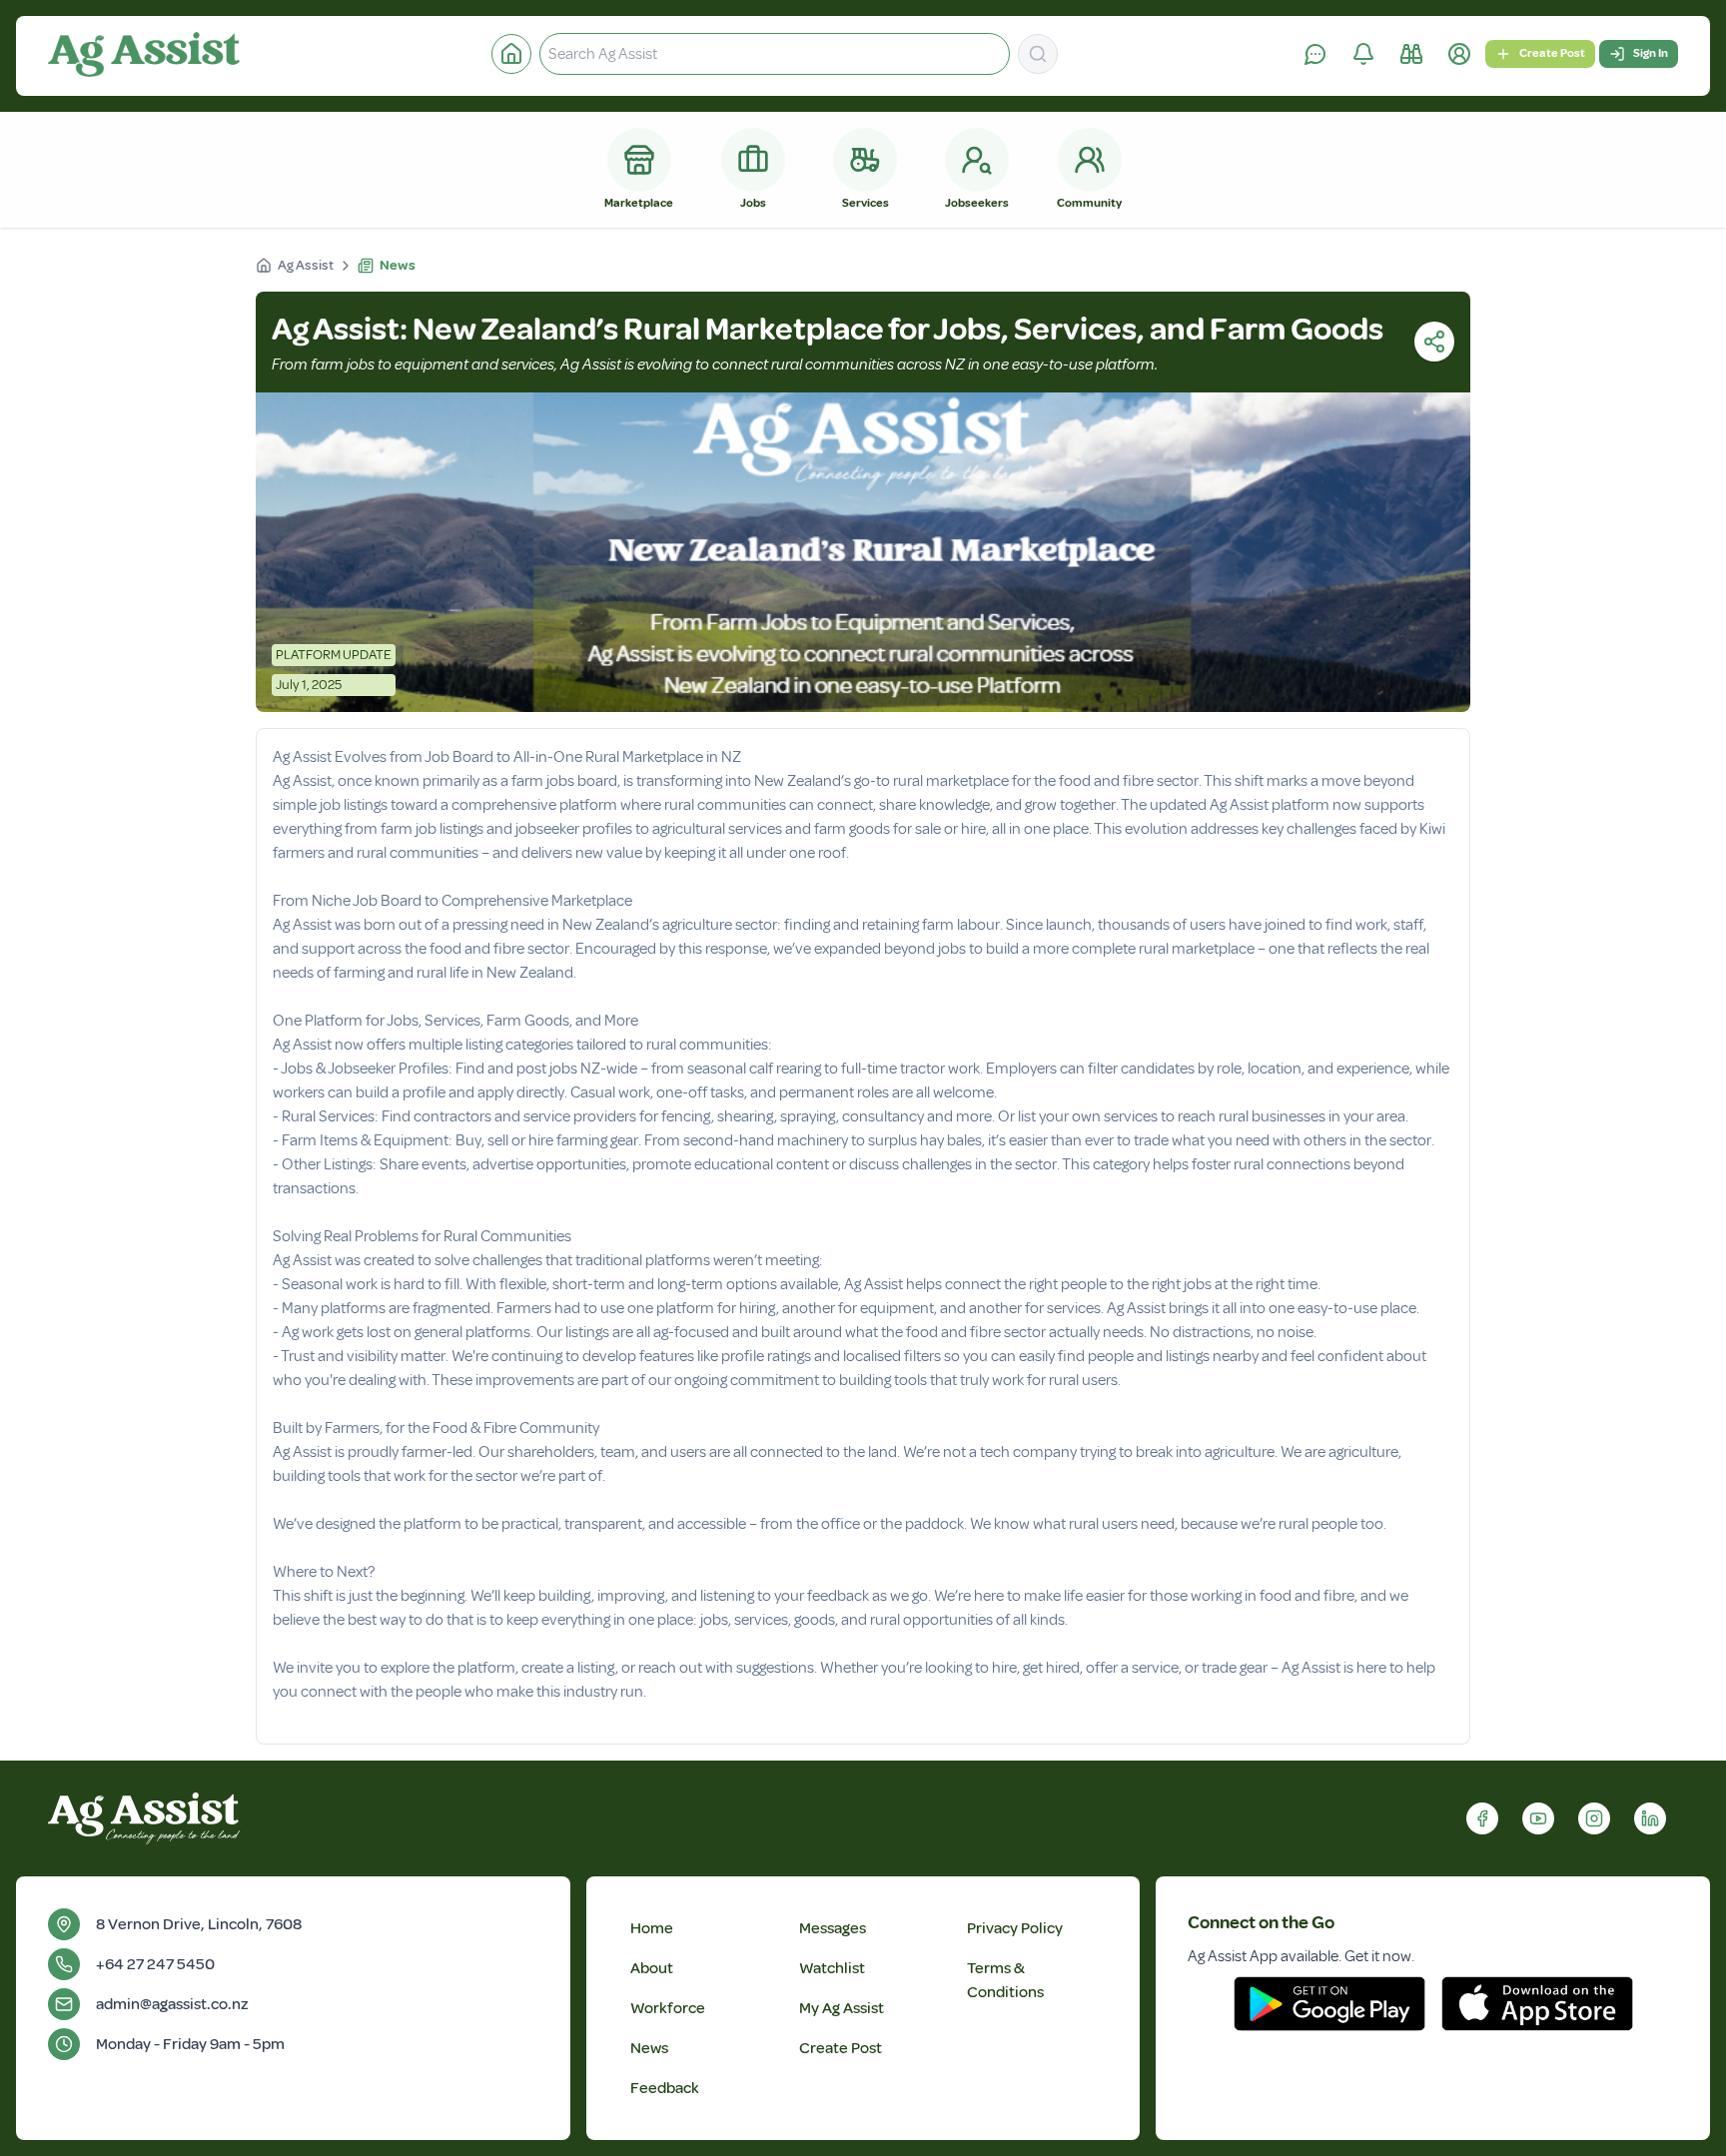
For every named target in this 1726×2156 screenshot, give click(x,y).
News (649, 2048)
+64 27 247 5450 (155, 1964)
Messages (833, 1928)
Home (652, 1928)
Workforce (668, 2008)
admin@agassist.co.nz (172, 2004)
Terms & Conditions (1005, 1980)
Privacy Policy (1015, 1928)
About (652, 1968)
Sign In (1651, 53)
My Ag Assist (842, 2008)
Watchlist (832, 1968)
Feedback (665, 2088)
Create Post (1552, 53)
